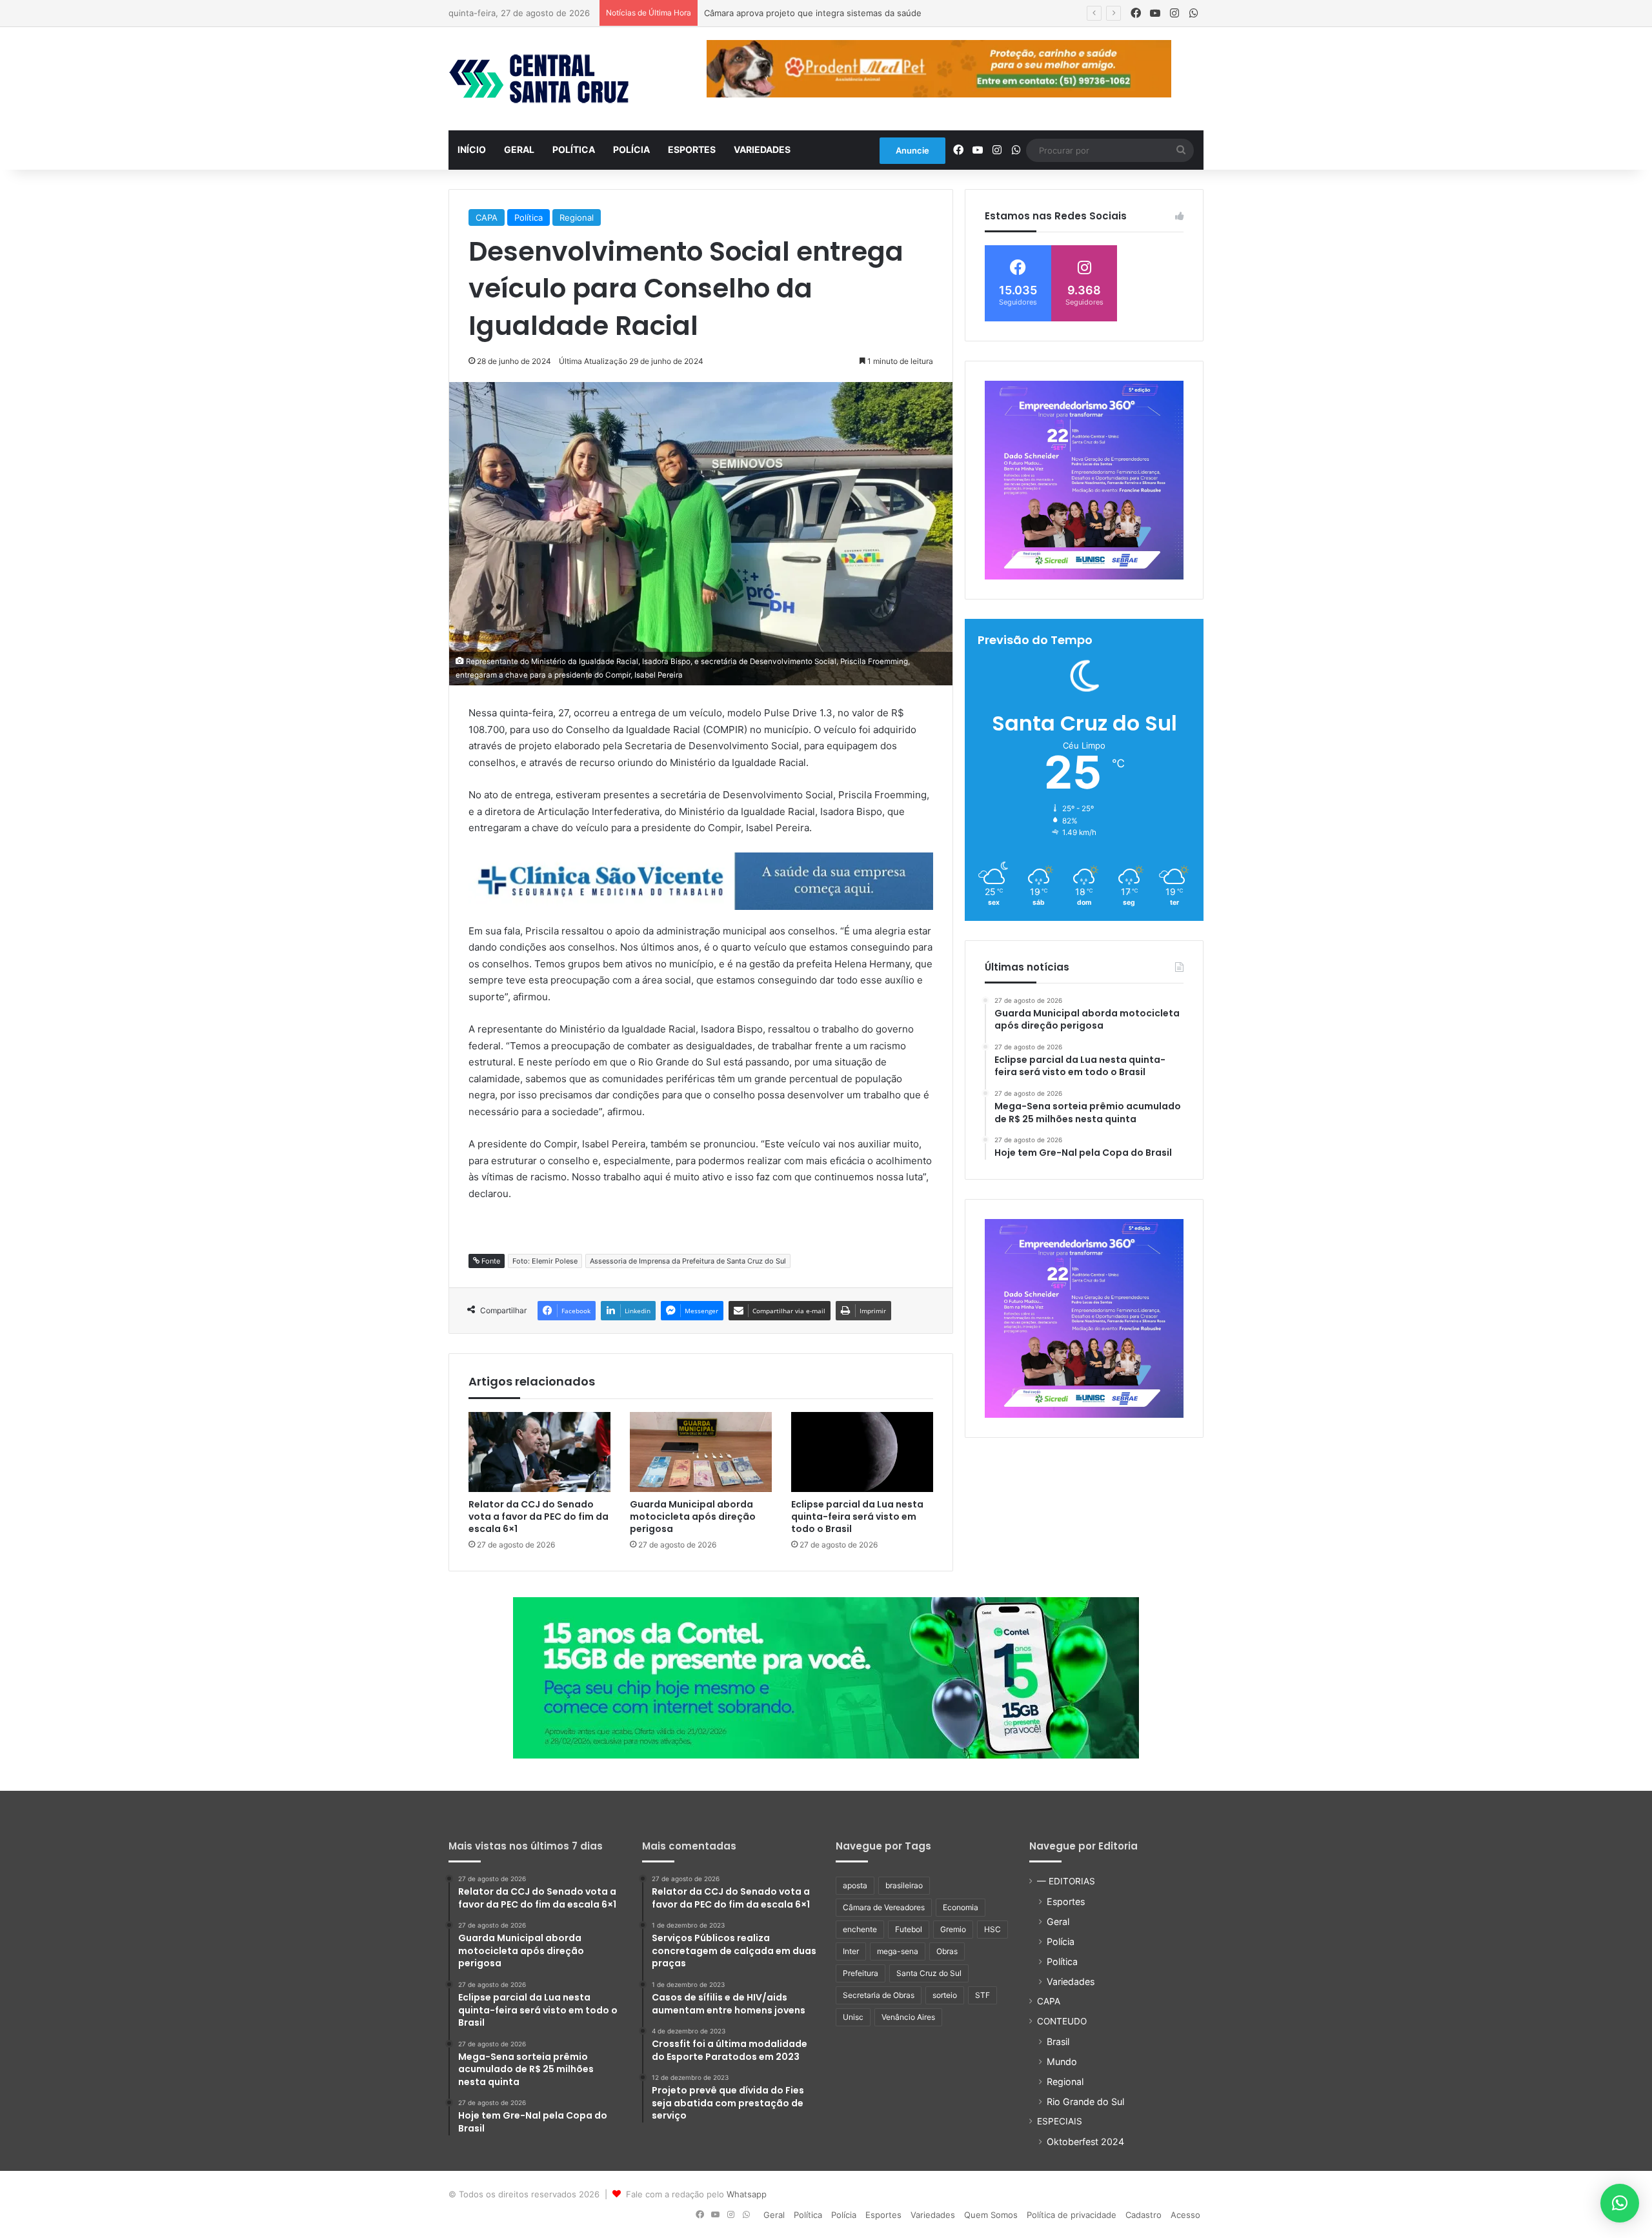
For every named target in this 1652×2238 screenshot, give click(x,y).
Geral (519, 149)
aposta (855, 1885)
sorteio (945, 1995)
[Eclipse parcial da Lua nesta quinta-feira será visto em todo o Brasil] (862, 1452)
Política (574, 149)
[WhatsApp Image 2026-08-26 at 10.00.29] (1084, 480)
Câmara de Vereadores (884, 1907)
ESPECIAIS (1060, 2121)
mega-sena (898, 1951)
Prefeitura (861, 1973)
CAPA (487, 217)
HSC (992, 1929)
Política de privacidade (1072, 2215)
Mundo (1062, 2062)
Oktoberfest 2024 (1085, 2142)
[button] (1620, 2203)
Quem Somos (991, 2215)
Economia (961, 1907)
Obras (947, 1951)
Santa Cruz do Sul (929, 1973)
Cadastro (1143, 2215)
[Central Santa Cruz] (539, 79)
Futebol (909, 1929)
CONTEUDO (1062, 2021)
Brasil (1058, 2041)
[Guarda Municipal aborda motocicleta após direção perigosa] (701, 1452)
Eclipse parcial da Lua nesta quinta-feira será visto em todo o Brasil (857, 1517)
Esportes (692, 149)
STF (982, 1995)
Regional (577, 217)
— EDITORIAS (1066, 1881)
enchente (860, 1929)
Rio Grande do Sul (1085, 2102)
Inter (851, 1951)
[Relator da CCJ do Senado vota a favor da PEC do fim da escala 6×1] (539, 1452)
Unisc (853, 2017)
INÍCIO (472, 149)
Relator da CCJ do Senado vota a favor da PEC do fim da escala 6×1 (539, 1517)
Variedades (762, 149)
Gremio (953, 1929)
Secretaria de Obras (879, 1995)
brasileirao (904, 1885)
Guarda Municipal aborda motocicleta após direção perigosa (693, 1517)
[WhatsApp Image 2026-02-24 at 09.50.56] (826, 1677)
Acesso (1185, 2215)
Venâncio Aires (908, 2017)
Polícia (631, 149)
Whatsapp (747, 2194)
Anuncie (912, 150)
